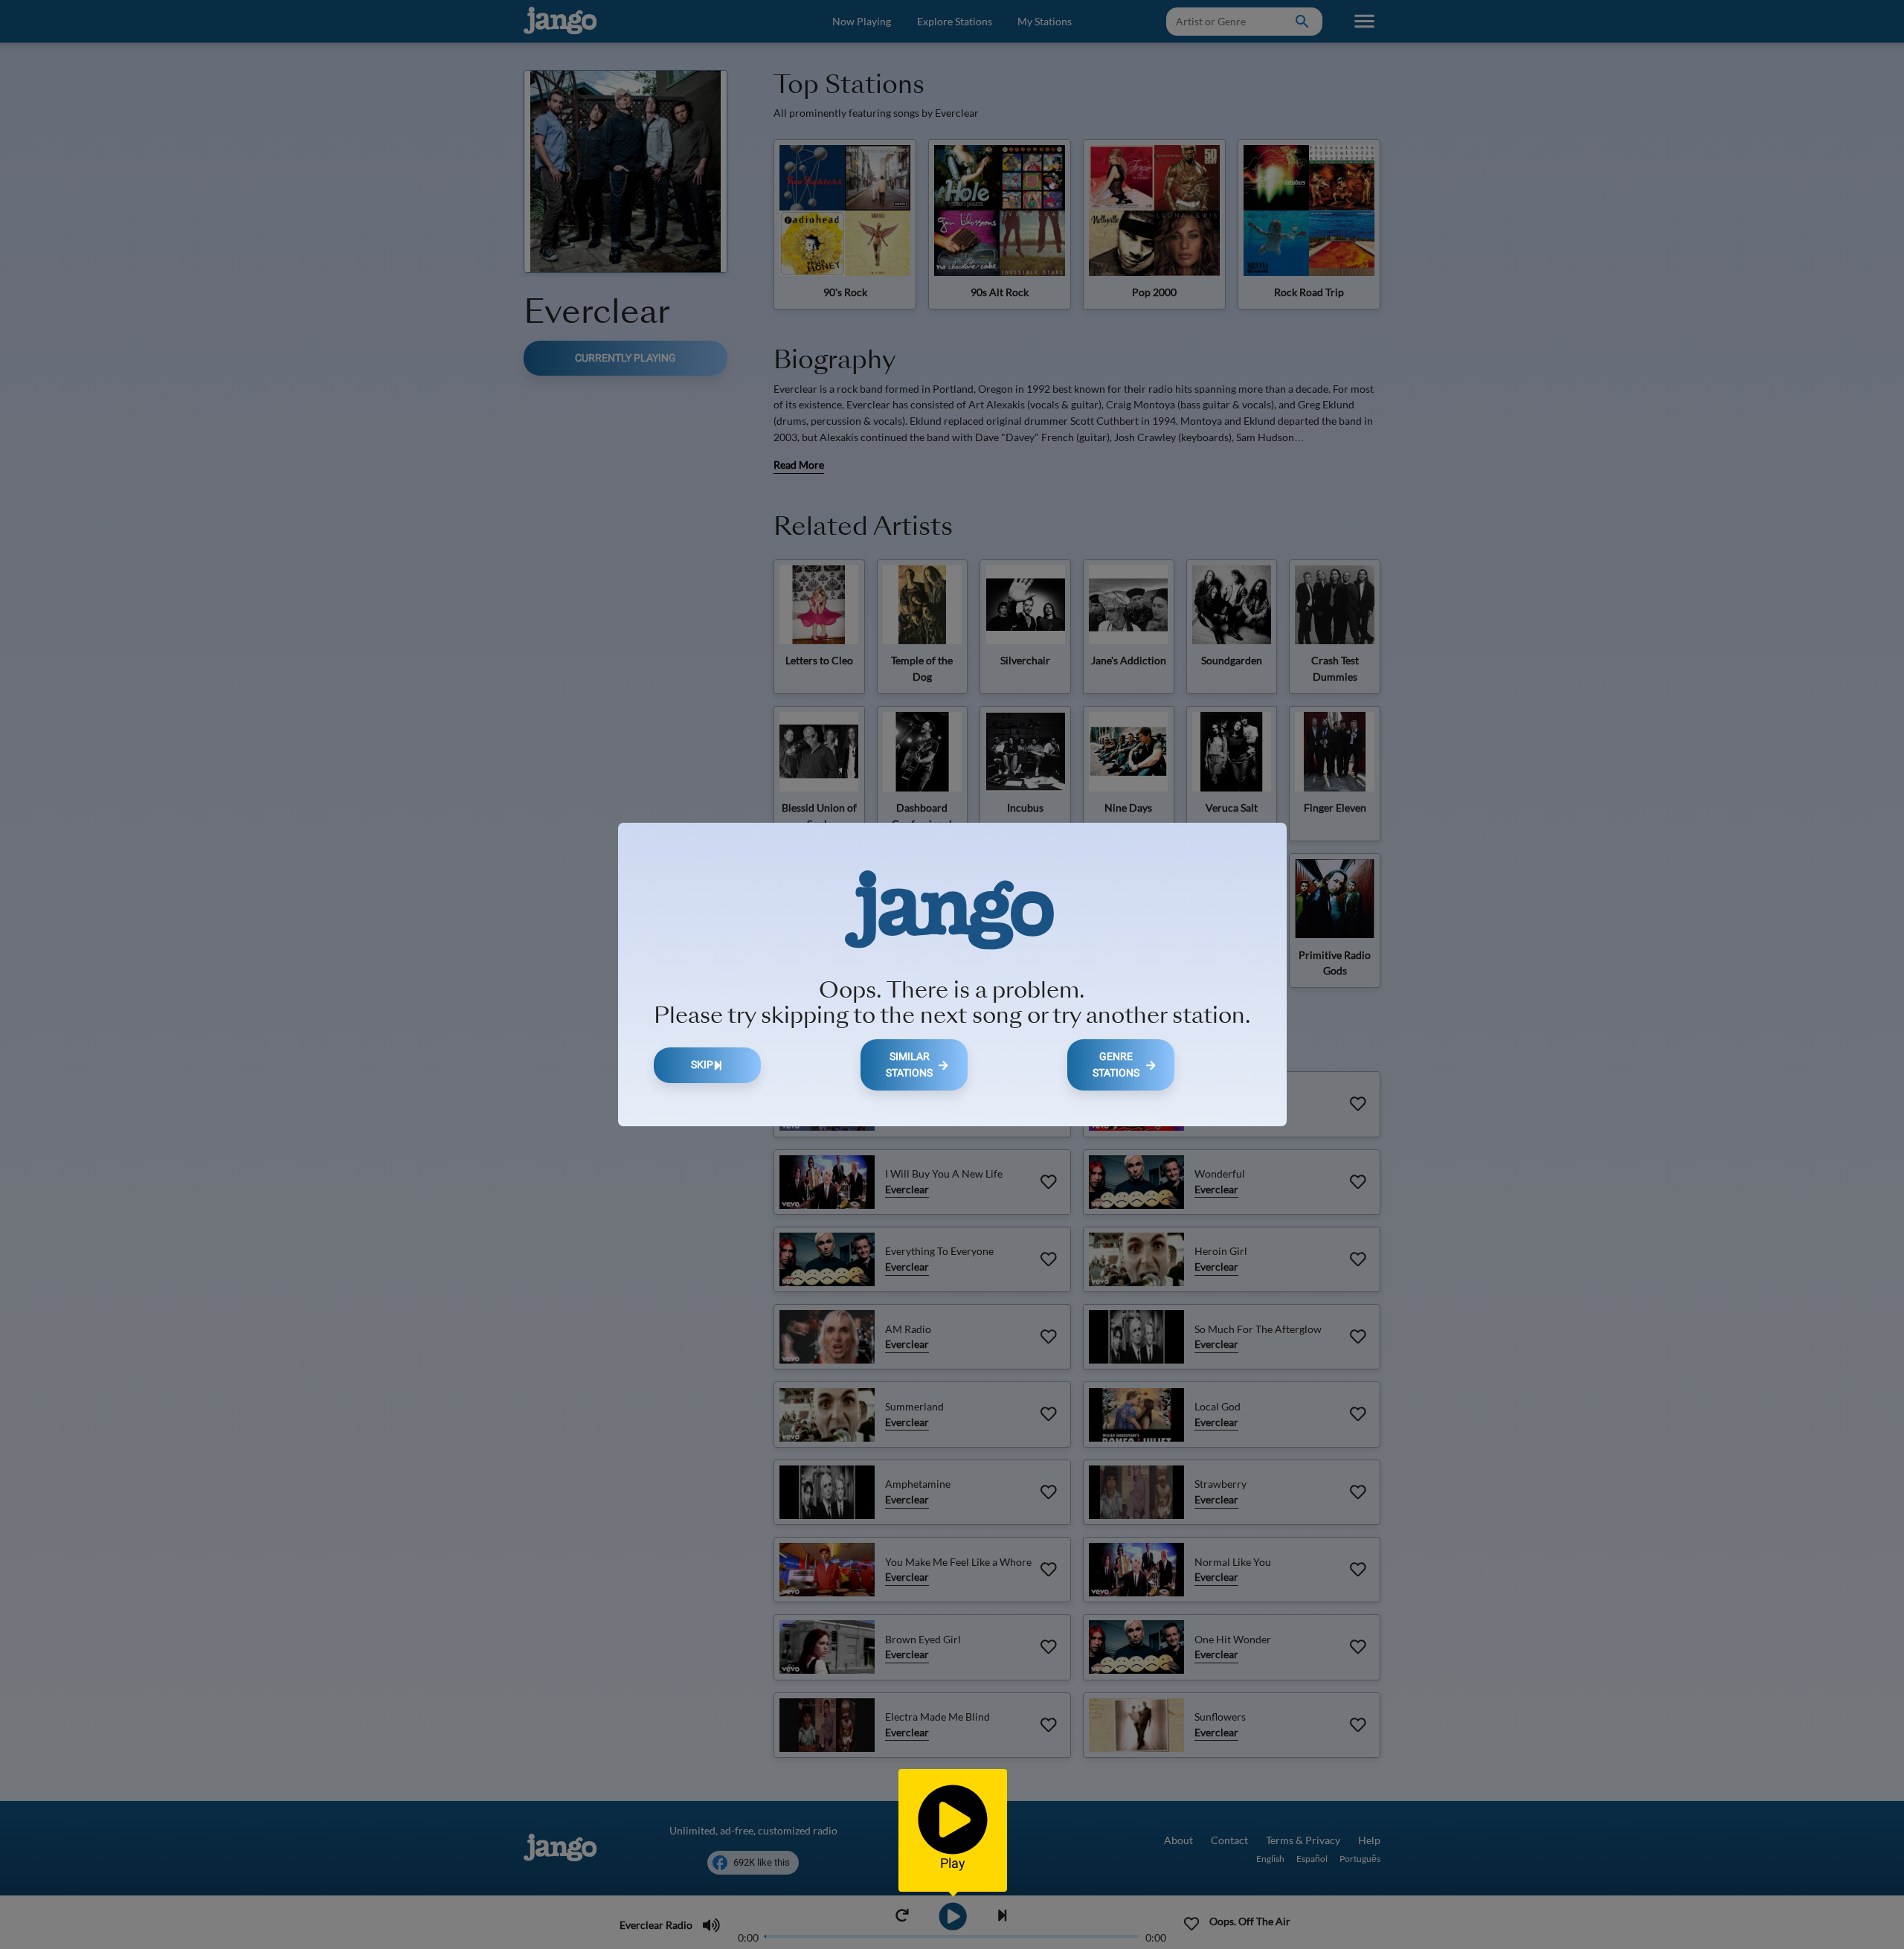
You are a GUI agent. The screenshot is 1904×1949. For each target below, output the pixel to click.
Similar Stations (909, 1065)
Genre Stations (1116, 1065)
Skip (702, 1065)
